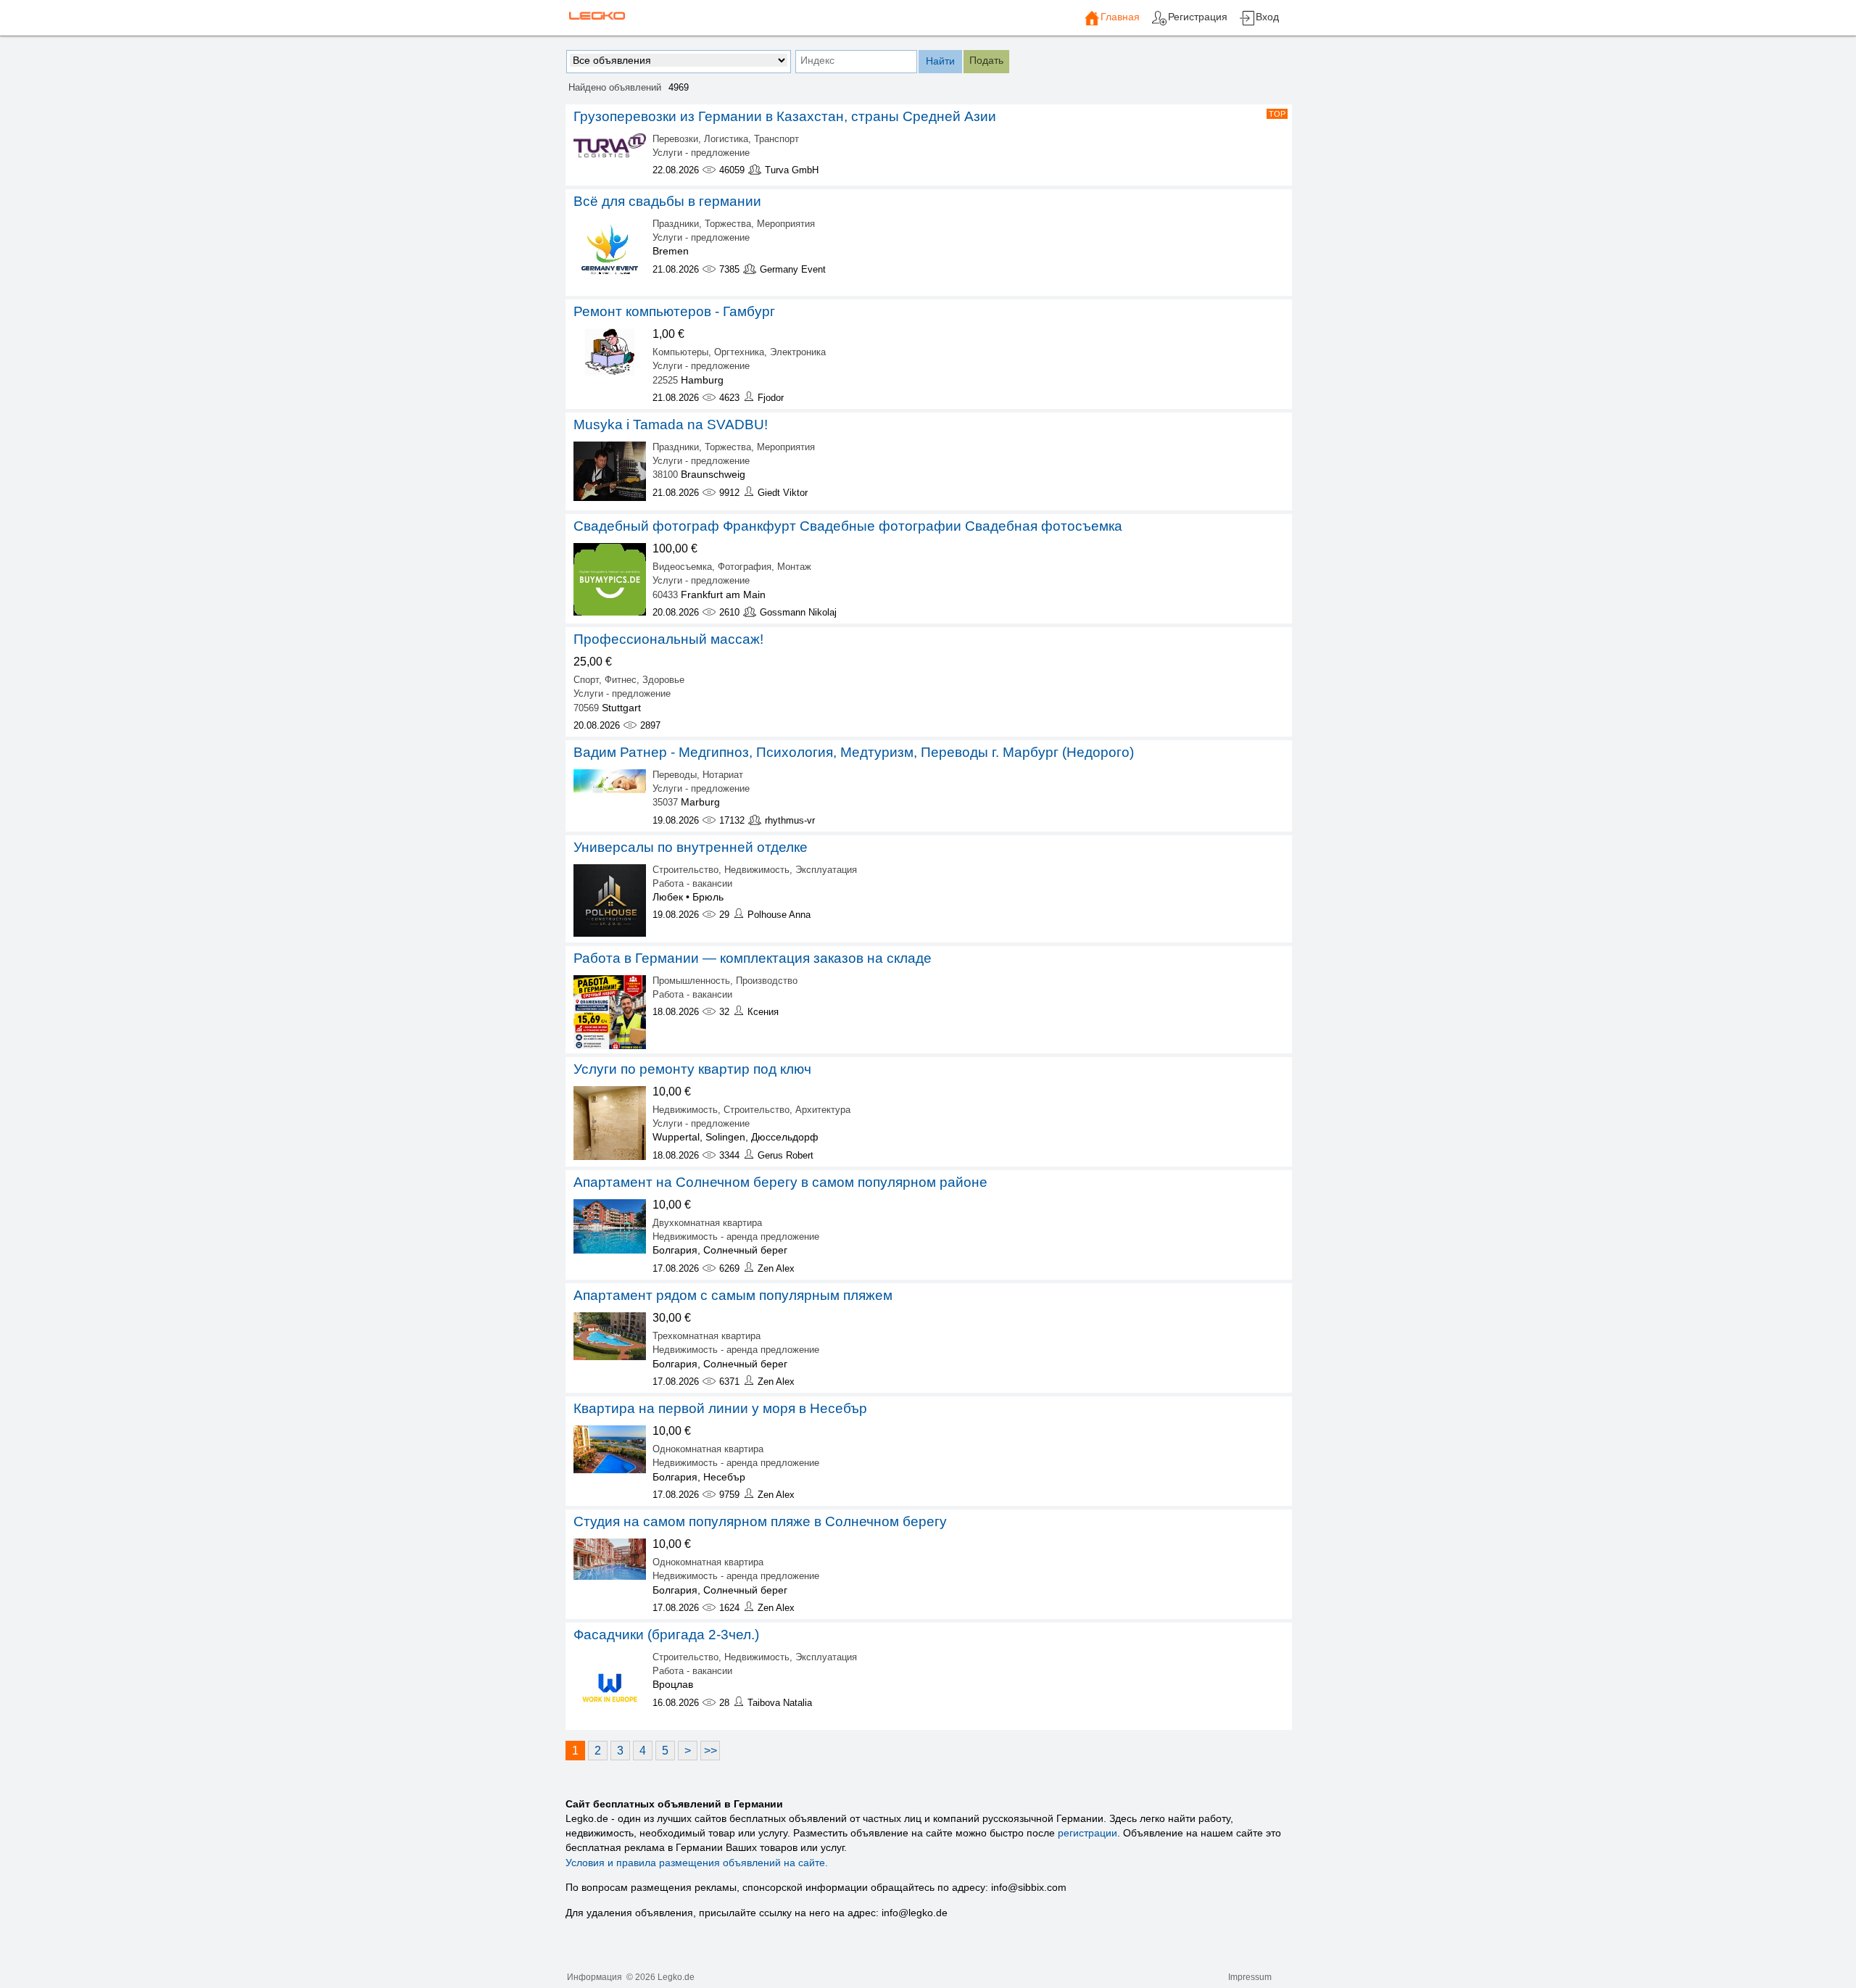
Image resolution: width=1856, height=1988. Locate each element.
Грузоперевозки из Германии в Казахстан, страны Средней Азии (785, 116)
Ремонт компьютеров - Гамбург (674, 311)
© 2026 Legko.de (660, 1977)
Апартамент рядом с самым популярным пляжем (733, 1295)
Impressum (1250, 1977)
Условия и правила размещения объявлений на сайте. (697, 1863)
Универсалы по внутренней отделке (691, 847)
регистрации (1087, 1833)
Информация (594, 1977)
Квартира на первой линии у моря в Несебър (720, 1408)
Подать (986, 60)
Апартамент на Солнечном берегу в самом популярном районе (780, 1182)
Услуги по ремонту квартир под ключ (692, 1069)
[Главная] (1092, 23)
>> (710, 1751)
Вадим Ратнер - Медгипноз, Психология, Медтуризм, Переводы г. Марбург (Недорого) (854, 752)
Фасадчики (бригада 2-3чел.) (666, 1635)
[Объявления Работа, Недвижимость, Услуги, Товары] (596, 15)
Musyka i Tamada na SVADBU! (671, 424)
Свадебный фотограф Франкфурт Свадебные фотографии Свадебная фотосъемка (848, 526)
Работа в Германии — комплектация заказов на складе (753, 958)
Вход (1267, 17)
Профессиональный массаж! (668, 639)
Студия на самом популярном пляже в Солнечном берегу (760, 1521)
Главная (1120, 17)
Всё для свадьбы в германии (667, 201)
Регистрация (1198, 17)
